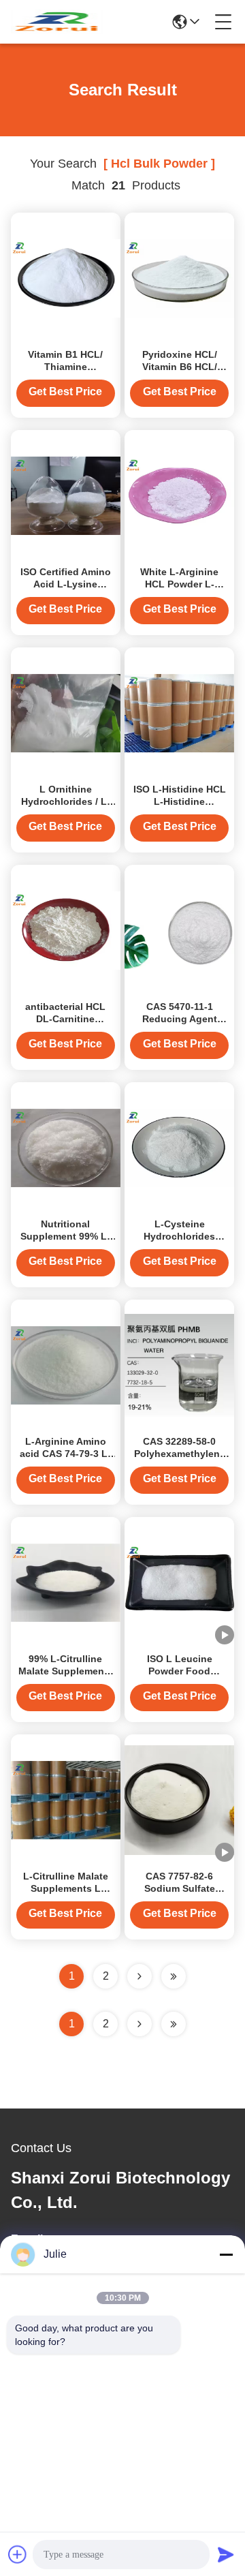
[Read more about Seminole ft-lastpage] (174, 2024)
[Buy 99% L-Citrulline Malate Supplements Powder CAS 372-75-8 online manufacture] (66, 1582)
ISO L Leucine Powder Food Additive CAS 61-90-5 (180, 1671)
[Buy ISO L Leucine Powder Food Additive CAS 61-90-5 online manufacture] (179, 1582)
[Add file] (18, 2554)
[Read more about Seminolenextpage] (140, 2024)
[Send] (226, 2554)
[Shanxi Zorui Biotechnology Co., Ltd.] (57, 22)
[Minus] (226, 2254)
